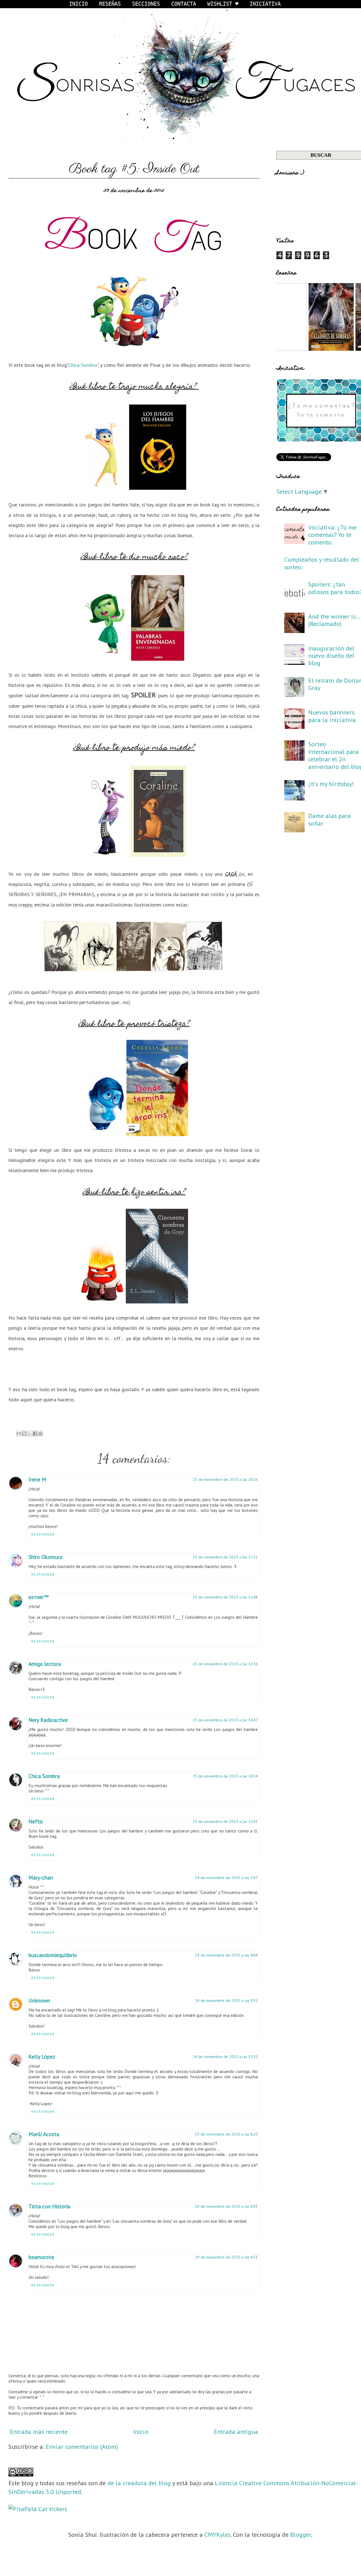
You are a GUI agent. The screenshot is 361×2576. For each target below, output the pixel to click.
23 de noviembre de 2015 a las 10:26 (225, 1479)
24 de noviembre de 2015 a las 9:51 (226, 2001)
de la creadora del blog (139, 2483)
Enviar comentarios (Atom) (82, 2447)
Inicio (141, 2432)
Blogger (301, 2535)
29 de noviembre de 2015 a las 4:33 (226, 2257)
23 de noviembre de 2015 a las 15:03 (225, 1821)
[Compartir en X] (30, 1433)
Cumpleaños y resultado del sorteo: (322, 563)
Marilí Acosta (44, 2134)
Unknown (39, 2001)
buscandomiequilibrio (53, 1955)
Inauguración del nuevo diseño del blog (331, 656)
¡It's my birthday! (331, 784)
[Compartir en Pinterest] (40, 1433)
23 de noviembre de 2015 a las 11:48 (225, 1597)
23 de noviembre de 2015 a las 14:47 (225, 1720)
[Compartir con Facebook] (35, 1433)
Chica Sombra (83, 365)
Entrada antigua (236, 2432)
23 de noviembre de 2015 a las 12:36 (225, 1664)
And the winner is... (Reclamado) (334, 620)
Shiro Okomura (45, 1557)
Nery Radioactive (48, 1720)
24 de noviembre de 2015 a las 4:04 (226, 1955)
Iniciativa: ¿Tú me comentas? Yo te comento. (332, 535)
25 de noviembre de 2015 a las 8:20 (226, 2134)
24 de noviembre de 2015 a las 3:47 (226, 1878)
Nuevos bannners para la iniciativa (332, 716)
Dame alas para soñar (330, 819)
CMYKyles (217, 2535)
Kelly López (42, 2057)
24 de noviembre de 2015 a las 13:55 (225, 2057)
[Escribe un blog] (24, 1433)
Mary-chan (41, 1878)
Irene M (37, 1479)
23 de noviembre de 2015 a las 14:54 (225, 1776)
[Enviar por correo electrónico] (19, 1433)
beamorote (41, 2257)
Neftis (36, 1821)
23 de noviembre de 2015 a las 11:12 (225, 1557)
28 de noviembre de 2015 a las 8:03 (226, 2206)
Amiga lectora (45, 1664)
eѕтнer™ (38, 1597)
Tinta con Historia (49, 2206)
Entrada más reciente (39, 2432)
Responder (43, 1534)
